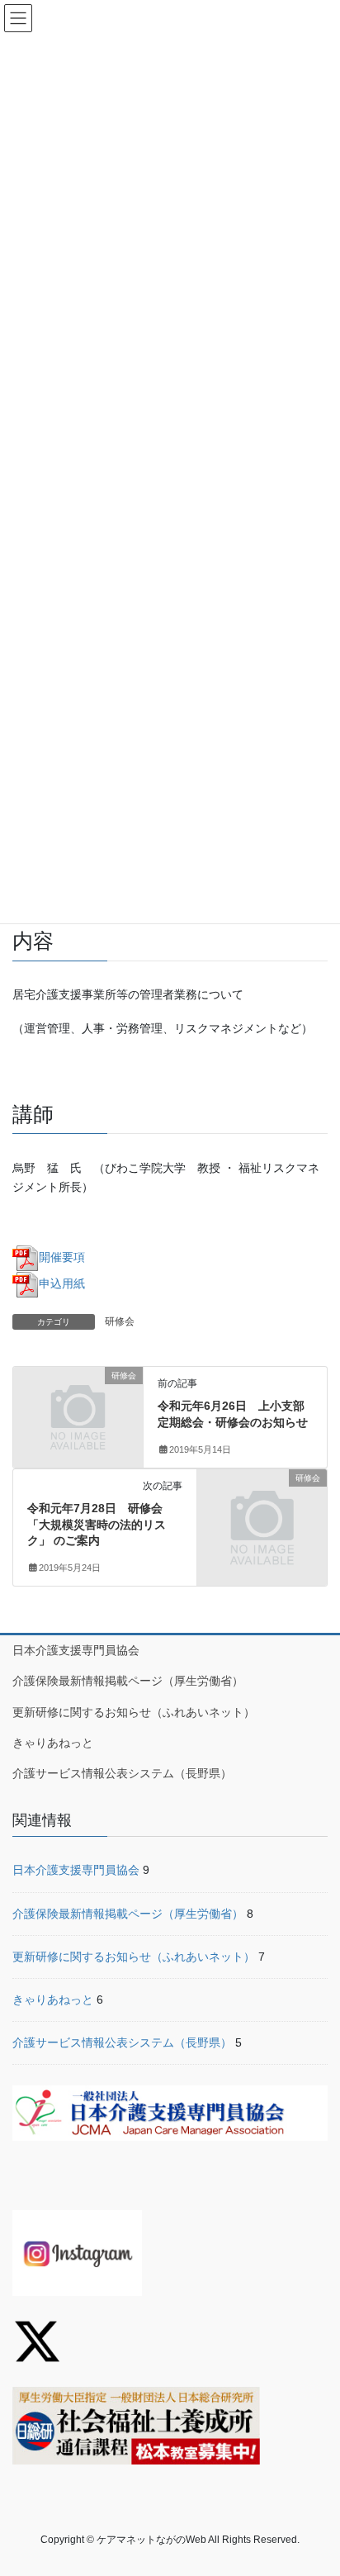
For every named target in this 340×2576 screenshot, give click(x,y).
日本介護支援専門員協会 (76, 1650)
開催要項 (62, 1257)
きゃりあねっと (53, 1743)
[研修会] (78, 1407)
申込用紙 (62, 1283)
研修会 (120, 1321)
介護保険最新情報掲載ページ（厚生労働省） (128, 1681)
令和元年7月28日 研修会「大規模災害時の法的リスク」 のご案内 (97, 1524)
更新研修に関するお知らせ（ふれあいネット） (134, 1712)
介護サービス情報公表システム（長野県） (122, 1773)
